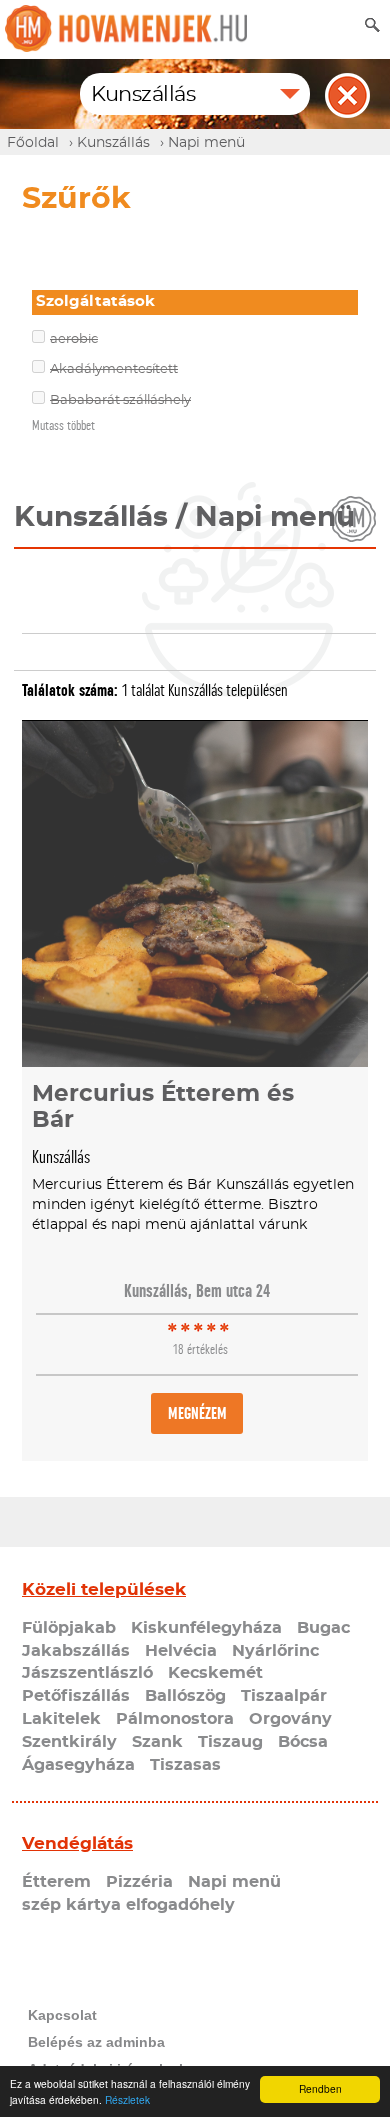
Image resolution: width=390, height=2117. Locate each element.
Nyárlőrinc (275, 1651)
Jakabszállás (76, 1651)
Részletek (127, 2099)
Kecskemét (215, 1673)
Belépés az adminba (96, 2042)
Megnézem (197, 1413)
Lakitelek (61, 1719)
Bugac (323, 1628)
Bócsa (303, 1742)
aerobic (74, 339)
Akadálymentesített (114, 369)
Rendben (320, 2088)
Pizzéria (139, 1882)
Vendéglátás (77, 1843)
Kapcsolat (62, 2015)
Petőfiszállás (76, 1696)
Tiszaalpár (284, 1696)
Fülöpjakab (69, 1628)
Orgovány (290, 1719)
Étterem (56, 1882)
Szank (157, 1742)
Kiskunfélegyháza (206, 1628)
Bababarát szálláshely (120, 400)
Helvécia (181, 1651)
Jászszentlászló (87, 1673)
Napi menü (234, 1882)
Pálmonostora (175, 1719)
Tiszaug (230, 1742)
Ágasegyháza (78, 1765)
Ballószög (185, 1696)
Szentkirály (69, 1742)
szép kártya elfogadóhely (128, 1905)
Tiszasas (185, 1765)
